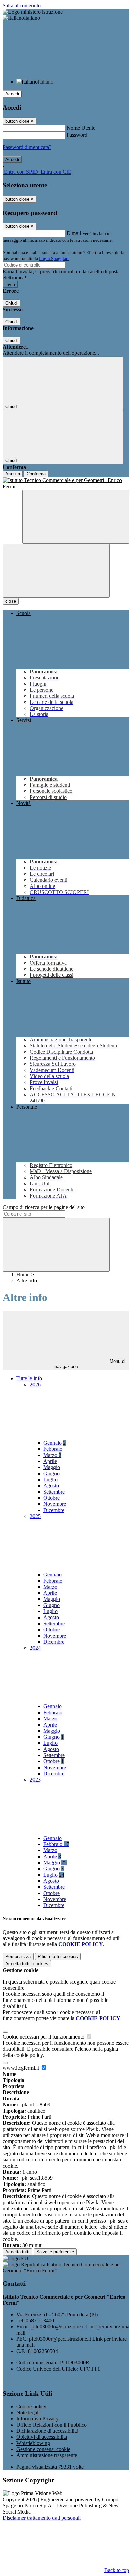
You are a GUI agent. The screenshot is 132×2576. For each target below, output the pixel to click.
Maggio (52, 1467)
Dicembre (54, 1510)
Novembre (55, 1504)
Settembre (54, 1492)
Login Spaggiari (54, 259)
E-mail (74, 233)
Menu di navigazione (90, 1364)
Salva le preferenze (55, 2252)
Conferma (36, 474)
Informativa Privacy (37, 2419)
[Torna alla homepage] (66, 483)
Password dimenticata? (27, 147)
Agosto (51, 1486)
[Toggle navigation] (56, 571)
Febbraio (53, 1449)
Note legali (28, 2413)
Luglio (50, 1479)
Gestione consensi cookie (43, 2449)
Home (23, 1274)
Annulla (13, 474)
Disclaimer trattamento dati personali (42, 2518)
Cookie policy (31, 2406)
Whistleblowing (33, 2443)
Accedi (12, 94)
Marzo (52, 1455)
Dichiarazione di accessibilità (47, 2431)
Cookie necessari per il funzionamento (44, 2037)
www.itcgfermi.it (21, 2068)
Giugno (51, 1473)
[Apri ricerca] (76, 517)
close (11, 601)
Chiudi (12, 303)
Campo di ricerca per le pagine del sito (44, 1207)
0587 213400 (40, 2321)
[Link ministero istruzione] (33, 12)
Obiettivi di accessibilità (42, 2437)
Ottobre (51, 1498)
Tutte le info (29, 1378)
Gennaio (54, 1443)
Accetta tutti (27, 1964)
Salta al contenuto (22, 6)
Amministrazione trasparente (47, 2455)
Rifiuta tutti (58, 1957)
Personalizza (18, 1957)
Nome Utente (81, 128)
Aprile (50, 1461)
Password (77, 135)
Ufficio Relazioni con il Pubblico (51, 2425)
